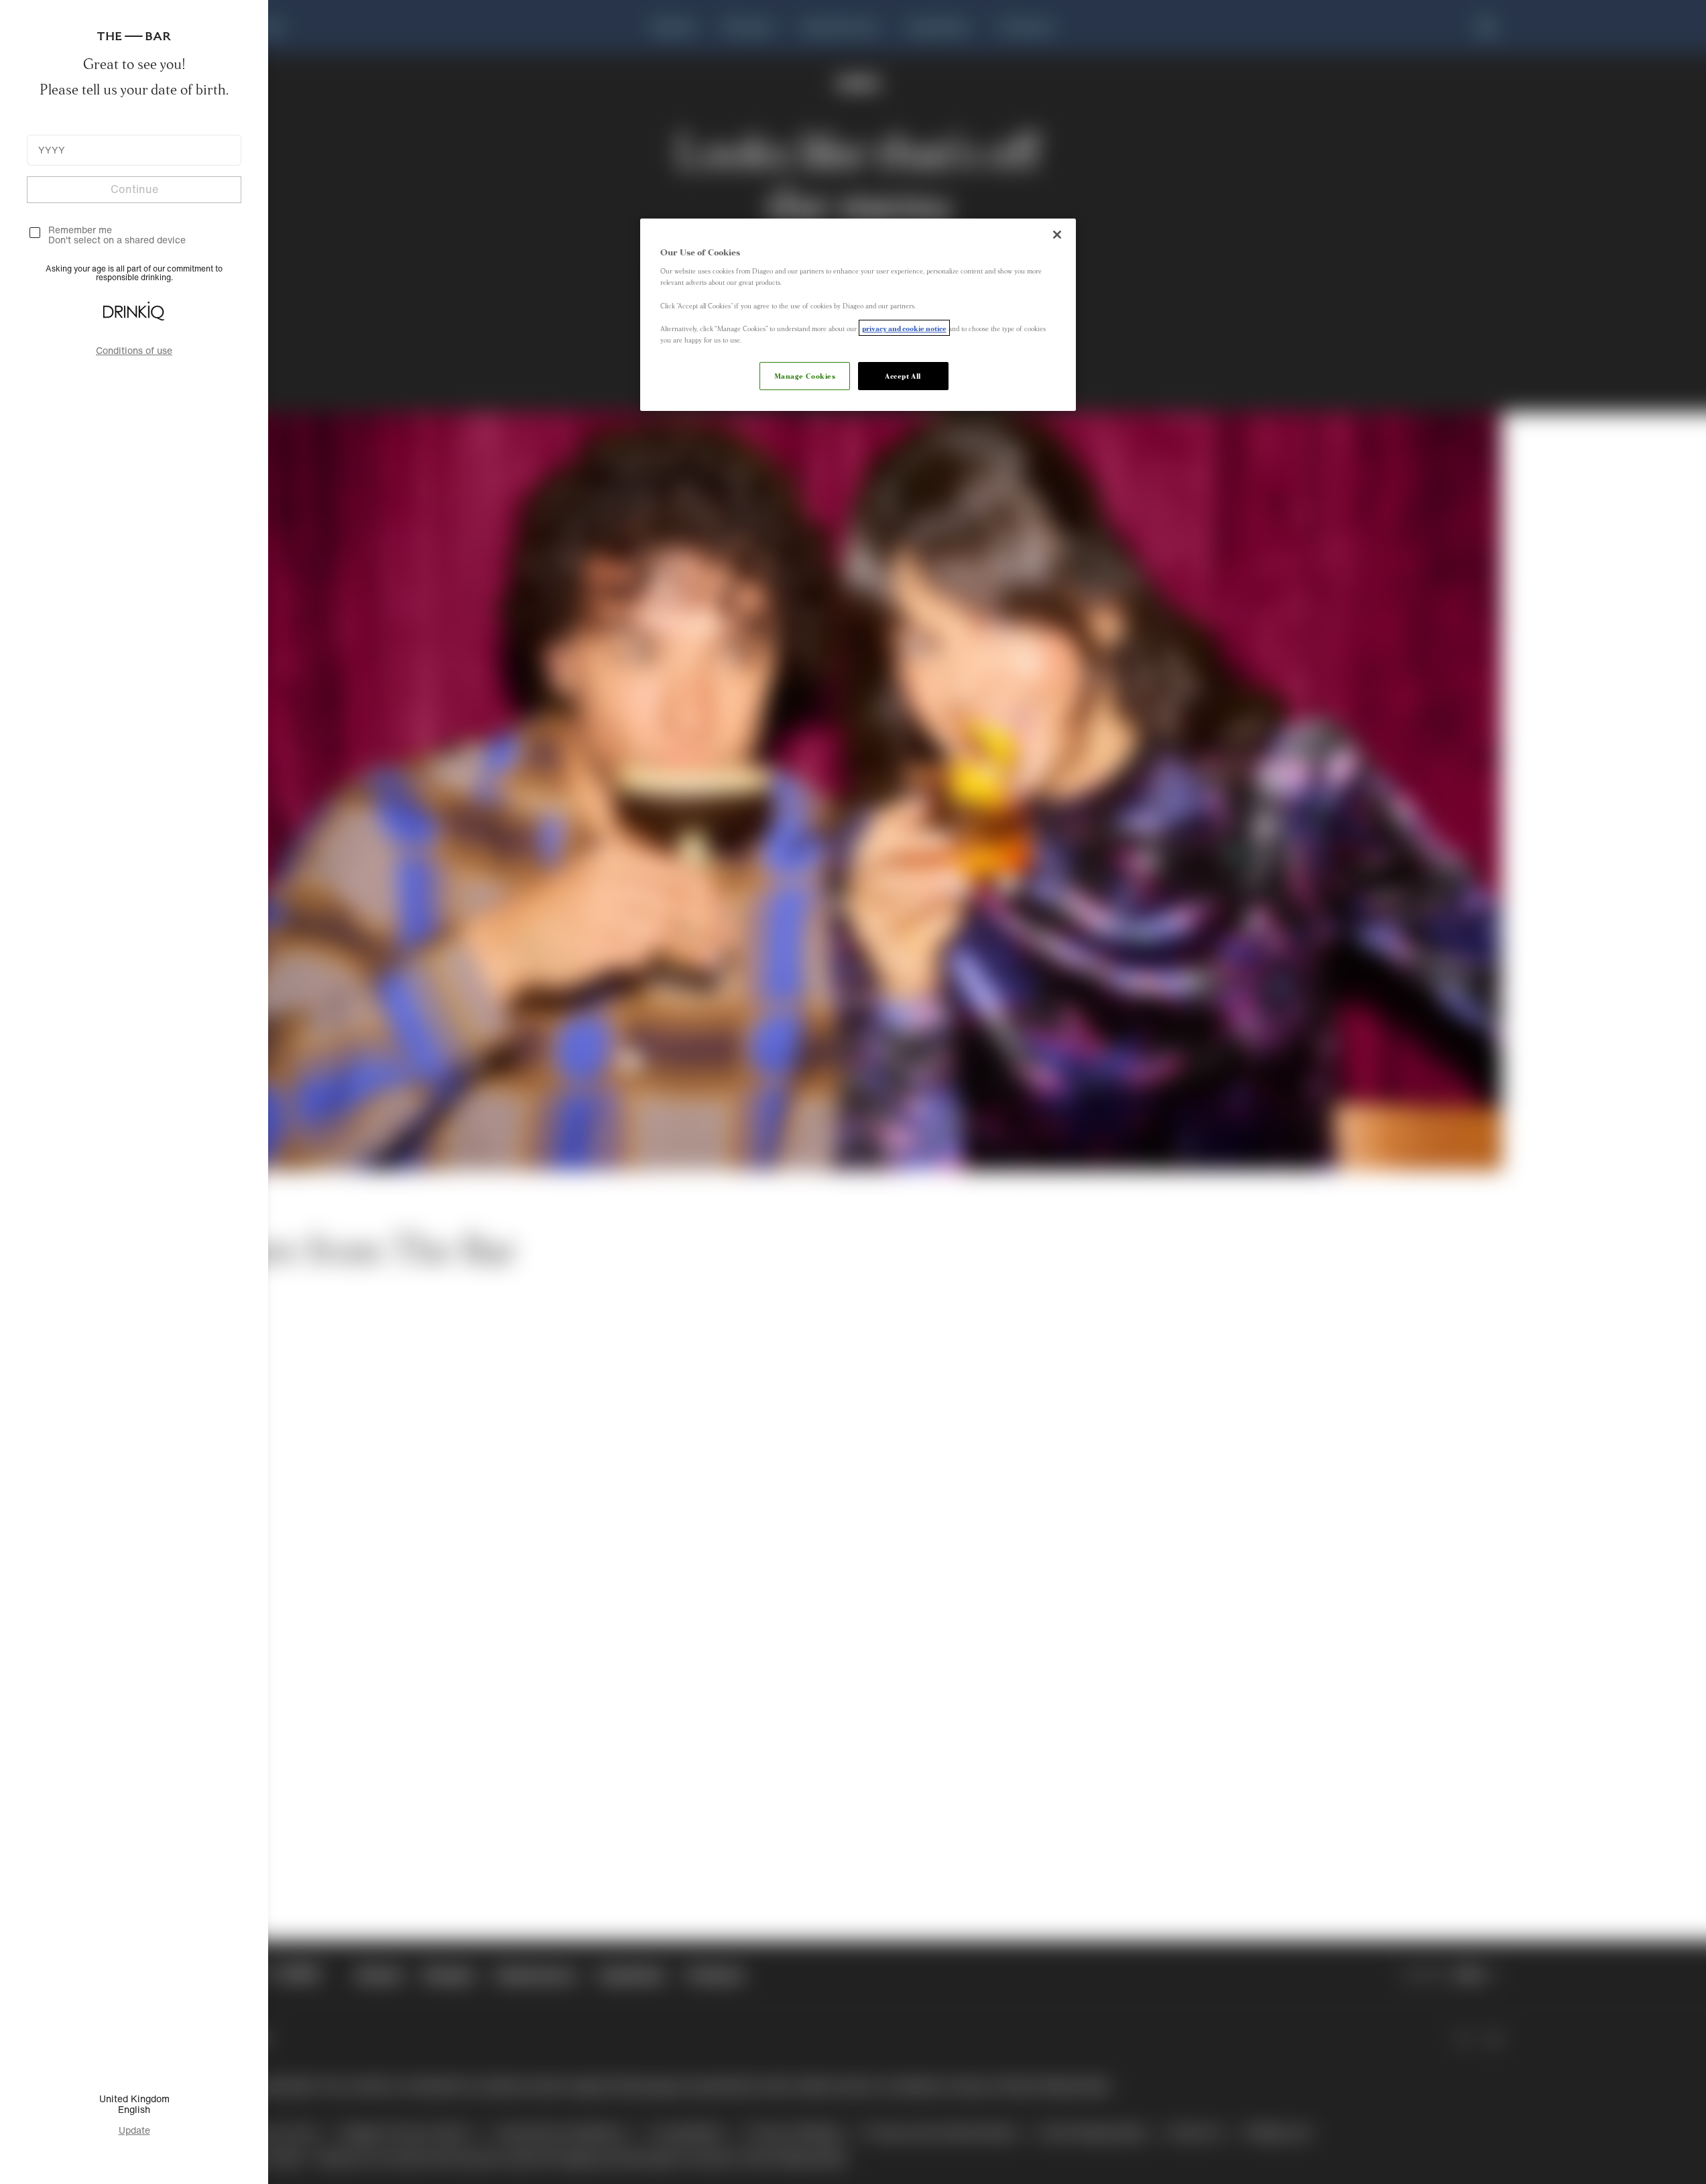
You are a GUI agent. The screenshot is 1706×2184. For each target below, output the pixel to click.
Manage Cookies (805, 375)
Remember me (80, 230)
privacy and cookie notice (904, 328)
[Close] (1057, 235)
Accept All (903, 375)
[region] (858, 315)
